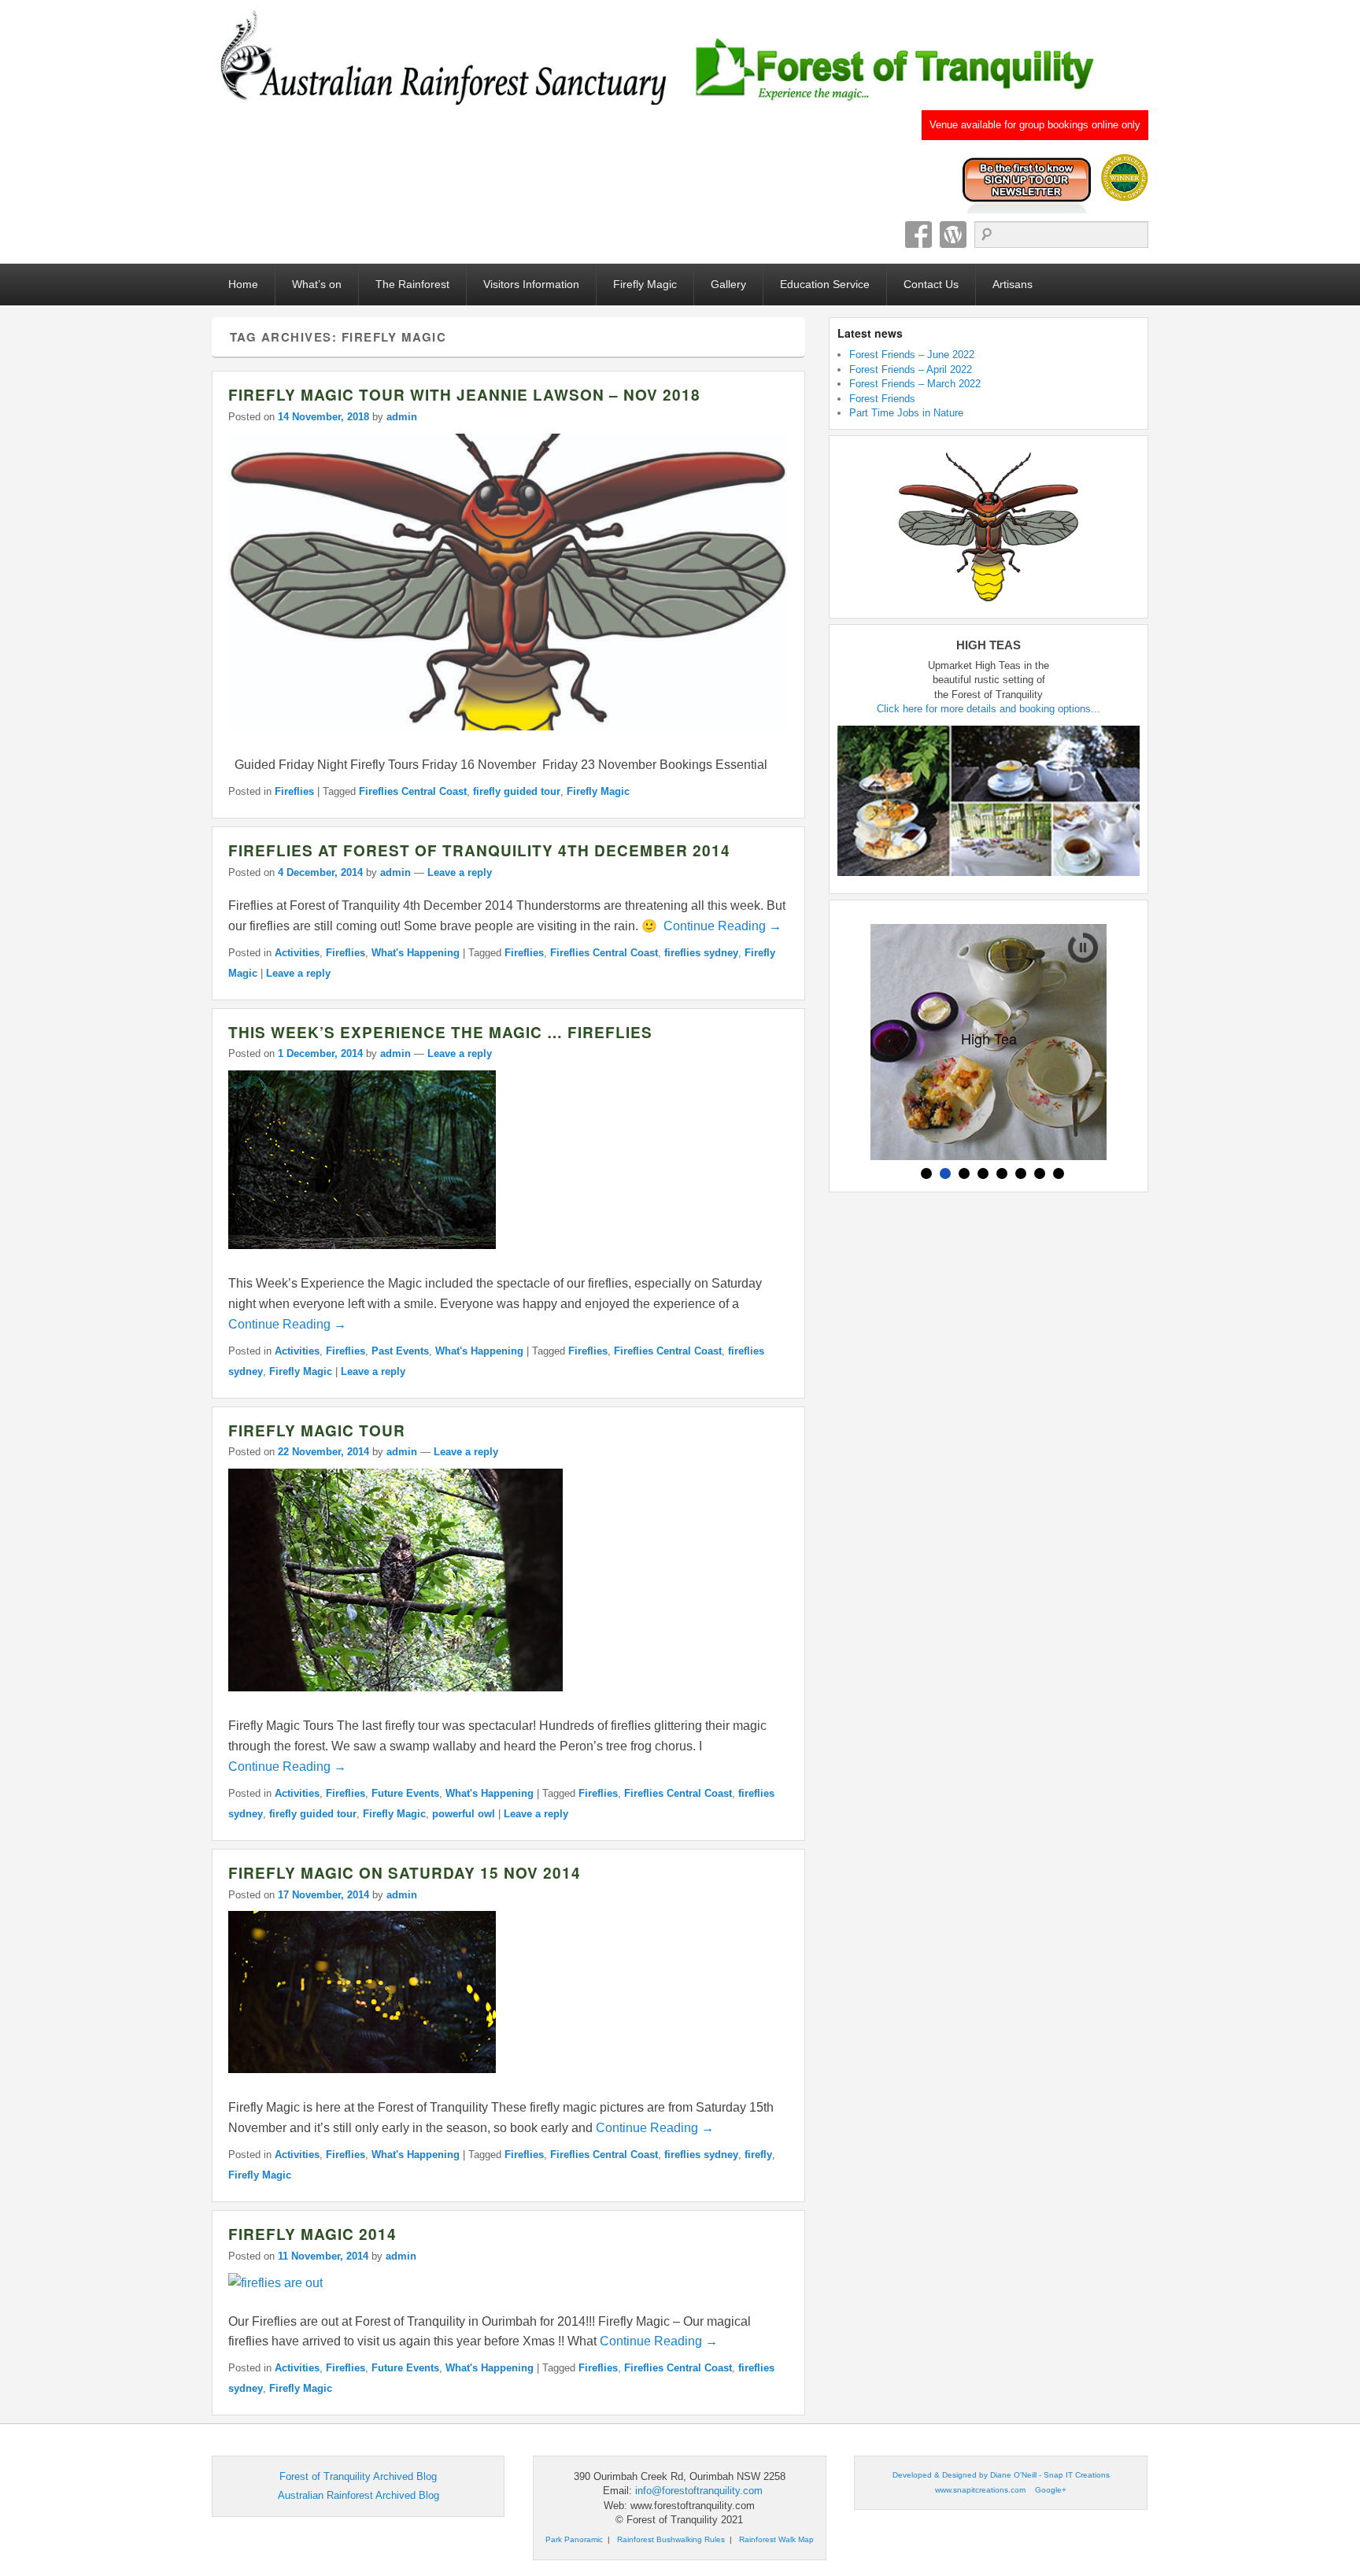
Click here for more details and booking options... (989, 709)
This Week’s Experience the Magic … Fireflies (440, 1032)
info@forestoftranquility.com (699, 2491)
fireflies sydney (701, 953)
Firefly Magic (645, 284)
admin (402, 417)
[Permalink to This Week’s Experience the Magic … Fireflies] (362, 1257)
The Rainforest (412, 284)
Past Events (400, 1351)
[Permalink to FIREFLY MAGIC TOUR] (395, 1699)
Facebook (918, 235)
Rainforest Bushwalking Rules (671, 2539)
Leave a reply (460, 872)
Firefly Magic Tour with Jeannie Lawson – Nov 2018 (464, 395)
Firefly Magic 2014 (312, 2234)
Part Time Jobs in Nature (906, 413)
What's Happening (416, 953)
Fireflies (294, 791)
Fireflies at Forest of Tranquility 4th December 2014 (479, 850)
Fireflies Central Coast (413, 791)
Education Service (825, 284)
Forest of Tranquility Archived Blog (358, 2476)
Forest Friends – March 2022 (915, 384)
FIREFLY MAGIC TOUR (317, 1430)
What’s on (317, 284)
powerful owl (464, 1814)
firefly (758, 2155)
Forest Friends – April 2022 (911, 370)
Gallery (728, 284)
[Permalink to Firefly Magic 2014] (275, 2283)
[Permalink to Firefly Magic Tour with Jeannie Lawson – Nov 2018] (508, 738)
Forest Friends (882, 399)
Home (243, 284)
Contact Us (931, 284)
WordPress (953, 235)
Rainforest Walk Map (776, 2539)
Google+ (1051, 2490)
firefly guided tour (517, 791)
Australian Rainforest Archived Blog (358, 2495)
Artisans (1013, 284)
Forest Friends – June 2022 (912, 355)
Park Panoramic (574, 2539)
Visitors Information (531, 284)
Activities (297, 953)
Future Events (405, 1793)
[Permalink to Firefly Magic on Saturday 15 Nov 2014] (362, 2081)
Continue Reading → (722, 926)
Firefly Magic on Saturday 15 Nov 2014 (405, 1873)
